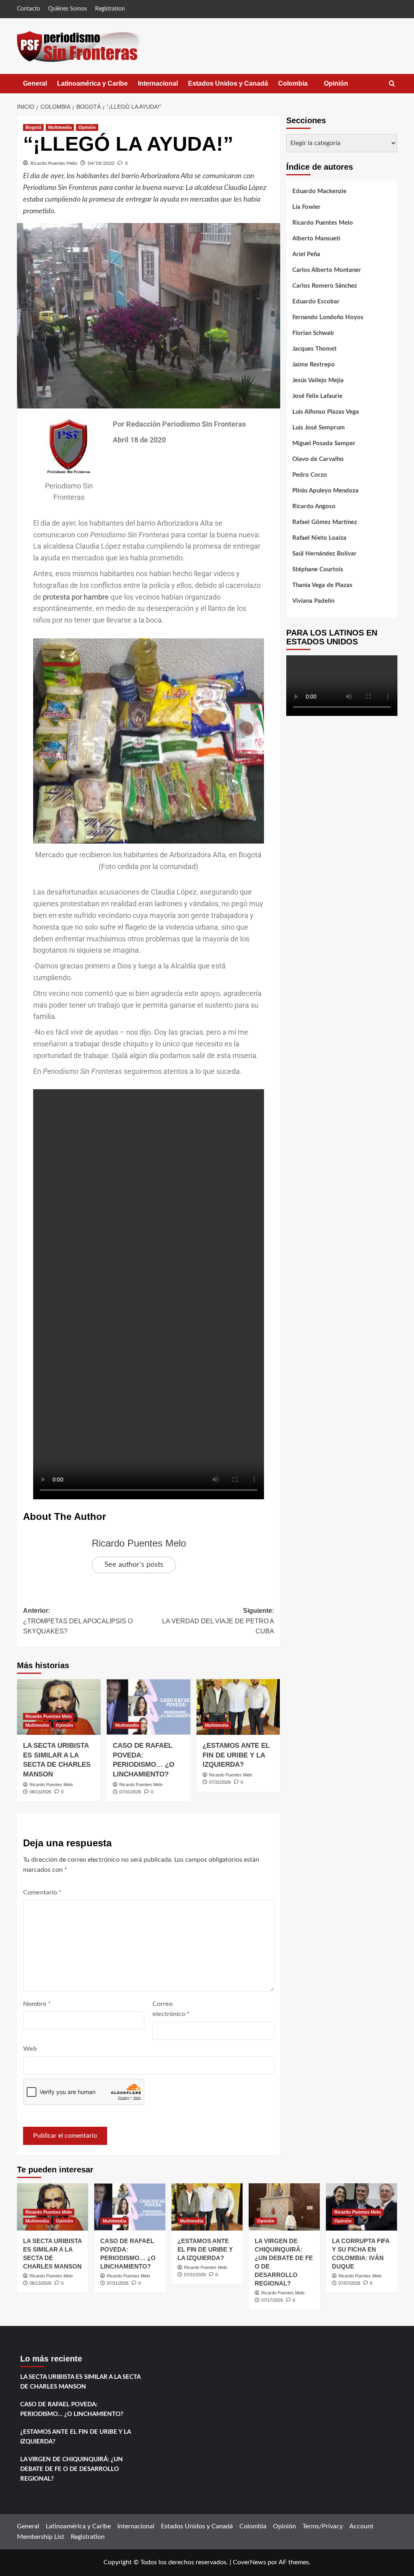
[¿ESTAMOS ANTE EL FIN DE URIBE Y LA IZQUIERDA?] (238, 1707)
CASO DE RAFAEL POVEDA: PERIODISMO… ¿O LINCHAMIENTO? (72, 2409)
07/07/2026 (349, 2283)
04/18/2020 (101, 163)
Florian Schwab (313, 333)
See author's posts (134, 1565)
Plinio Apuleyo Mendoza (325, 491)
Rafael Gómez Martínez (325, 522)
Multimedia (60, 127)
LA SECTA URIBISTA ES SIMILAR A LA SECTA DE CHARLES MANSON (80, 2382)
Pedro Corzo (310, 475)
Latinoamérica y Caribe (92, 83)
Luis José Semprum (319, 428)
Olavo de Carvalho (318, 459)
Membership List (41, 2537)
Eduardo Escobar (316, 302)
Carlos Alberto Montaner (327, 270)
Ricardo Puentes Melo (54, 163)
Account (361, 2526)
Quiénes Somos (68, 9)
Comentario (42, 1892)
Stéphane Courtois (318, 569)
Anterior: (78, 1621)
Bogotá (33, 127)
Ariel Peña (306, 254)
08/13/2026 (40, 1792)
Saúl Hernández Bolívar (324, 554)
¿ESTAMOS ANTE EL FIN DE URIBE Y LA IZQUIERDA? (236, 1755)
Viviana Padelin (313, 601)
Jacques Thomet (315, 349)
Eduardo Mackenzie (319, 191)
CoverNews (249, 2562)
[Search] (392, 84)
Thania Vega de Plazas (322, 585)
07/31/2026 (130, 1792)
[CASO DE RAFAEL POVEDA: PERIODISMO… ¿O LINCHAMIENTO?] (149, 1707)
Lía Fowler (306, 207)
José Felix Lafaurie (317, 396)
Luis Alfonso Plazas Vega (326, 412)
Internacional (158, 83)
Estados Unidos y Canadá (228, 83)
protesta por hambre (75, 597)
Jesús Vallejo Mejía (318, 380)
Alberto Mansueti (316, 239)
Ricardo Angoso (314, 506)
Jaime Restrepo (314, 365)
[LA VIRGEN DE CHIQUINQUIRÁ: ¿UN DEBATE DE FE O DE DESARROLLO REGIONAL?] (284, 2207)
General (35, 83)
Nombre (37, 2004)
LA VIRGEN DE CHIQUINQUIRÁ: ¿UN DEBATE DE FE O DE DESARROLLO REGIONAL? (72, 2469)
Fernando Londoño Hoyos (328, 317)
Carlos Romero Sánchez (325, 286)
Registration (110, 9)
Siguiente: (218, 1621)
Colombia (301, 87)
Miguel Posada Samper (324, 443)
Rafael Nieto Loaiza (319, 538)
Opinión (344, 87)
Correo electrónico (171, 2009)
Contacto (29, 9)
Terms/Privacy (323, 2526)
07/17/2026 (272, 2300)
